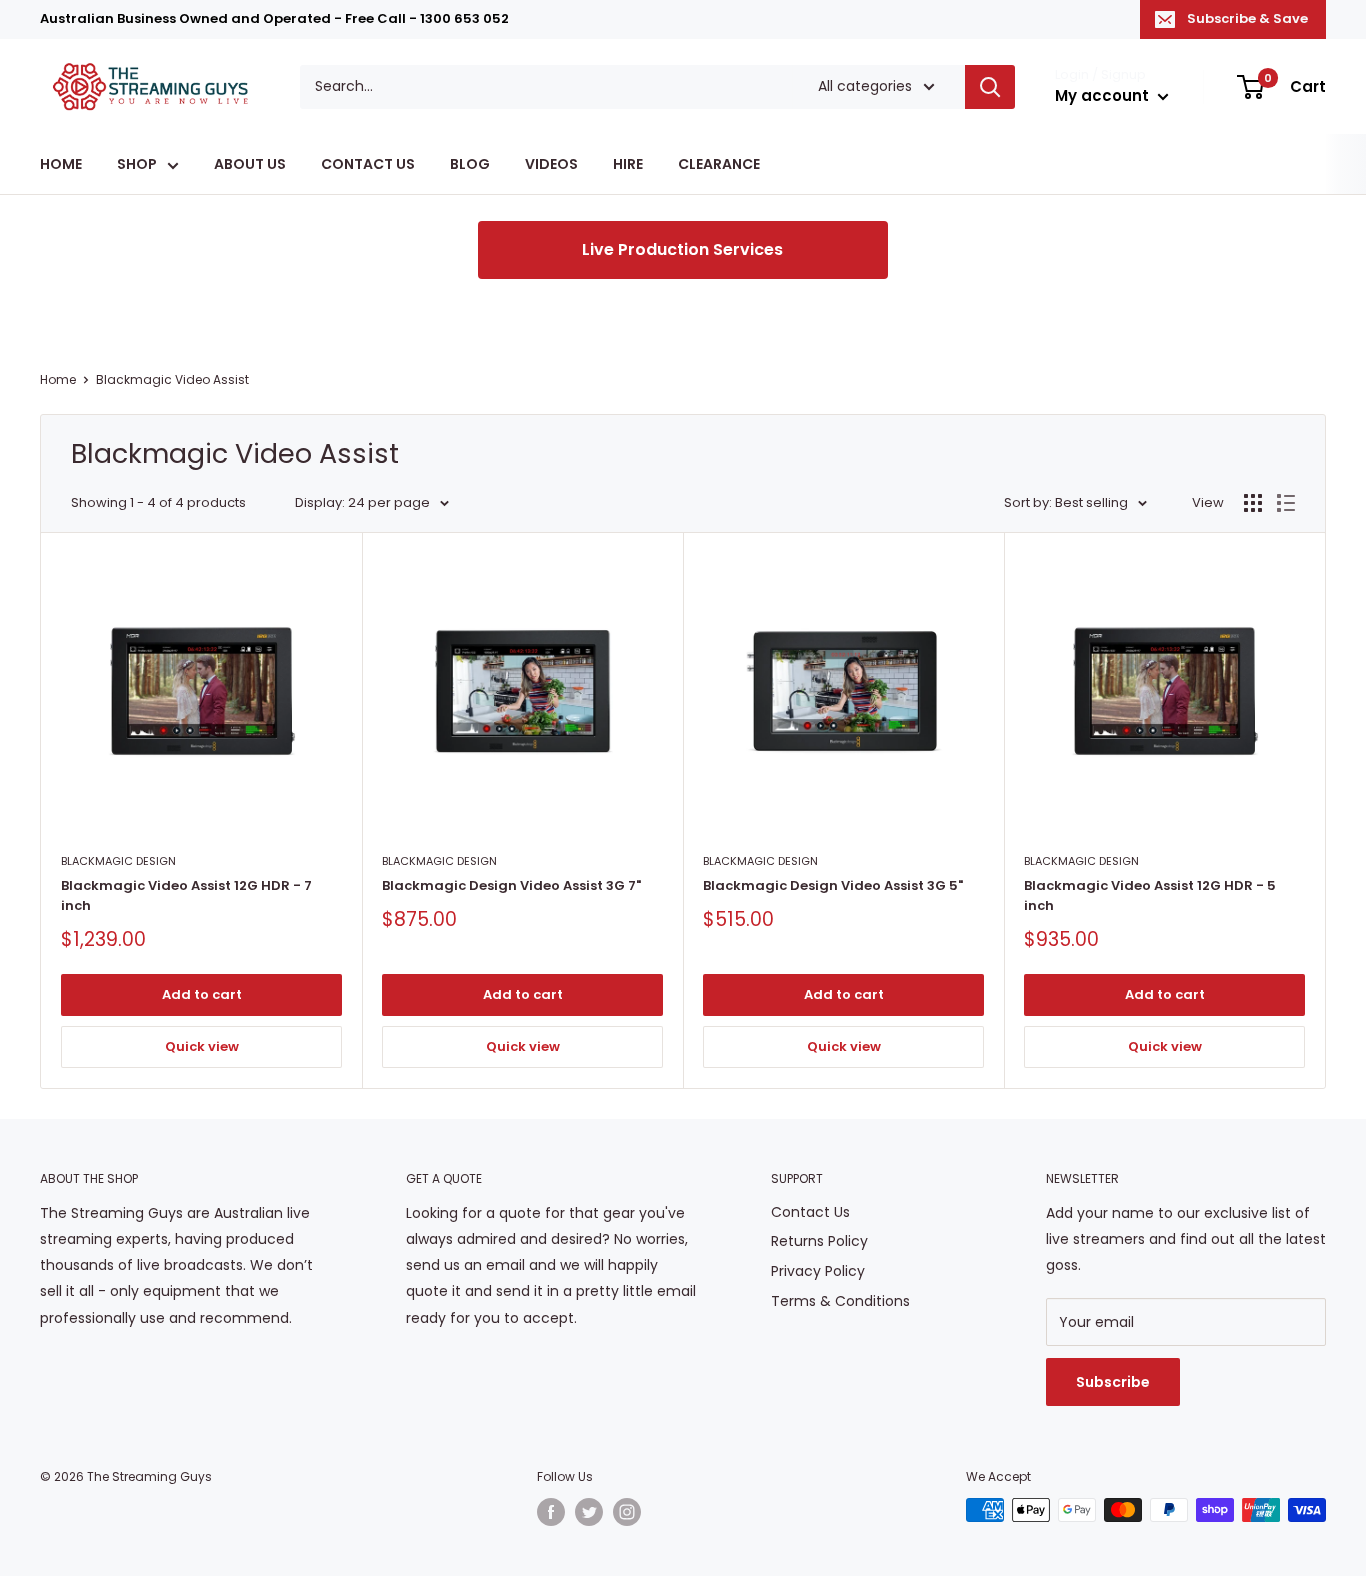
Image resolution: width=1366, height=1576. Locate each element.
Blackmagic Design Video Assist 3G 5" (833, 885)
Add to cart (202, 994)
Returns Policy (819, 1241)
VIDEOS (551, 165)
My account (1104, 95)
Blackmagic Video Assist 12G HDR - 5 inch (1150, 895)
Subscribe (1113, 1382)
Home (58, 379)
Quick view (202, 1046)
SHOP (137, 165)
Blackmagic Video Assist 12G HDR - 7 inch (186, 895)
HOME (61, 165)
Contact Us (810, 1212)
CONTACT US (368, 165)
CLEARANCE (719, 165)
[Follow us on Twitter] (589, 1512)
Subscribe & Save (1247, 18)
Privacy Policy (818, 1271)
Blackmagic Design (118, 861)
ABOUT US (250, 165)
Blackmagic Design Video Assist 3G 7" (511, 885)
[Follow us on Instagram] (627, 1512)
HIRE (628, 165)
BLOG (470, 165)
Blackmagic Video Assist (172, 379)
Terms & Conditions (840, 1301)
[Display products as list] (1286, 503)
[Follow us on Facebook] (551, 1512)
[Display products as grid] (1253, 503)
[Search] (990, 87)
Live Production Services (682, 249)
